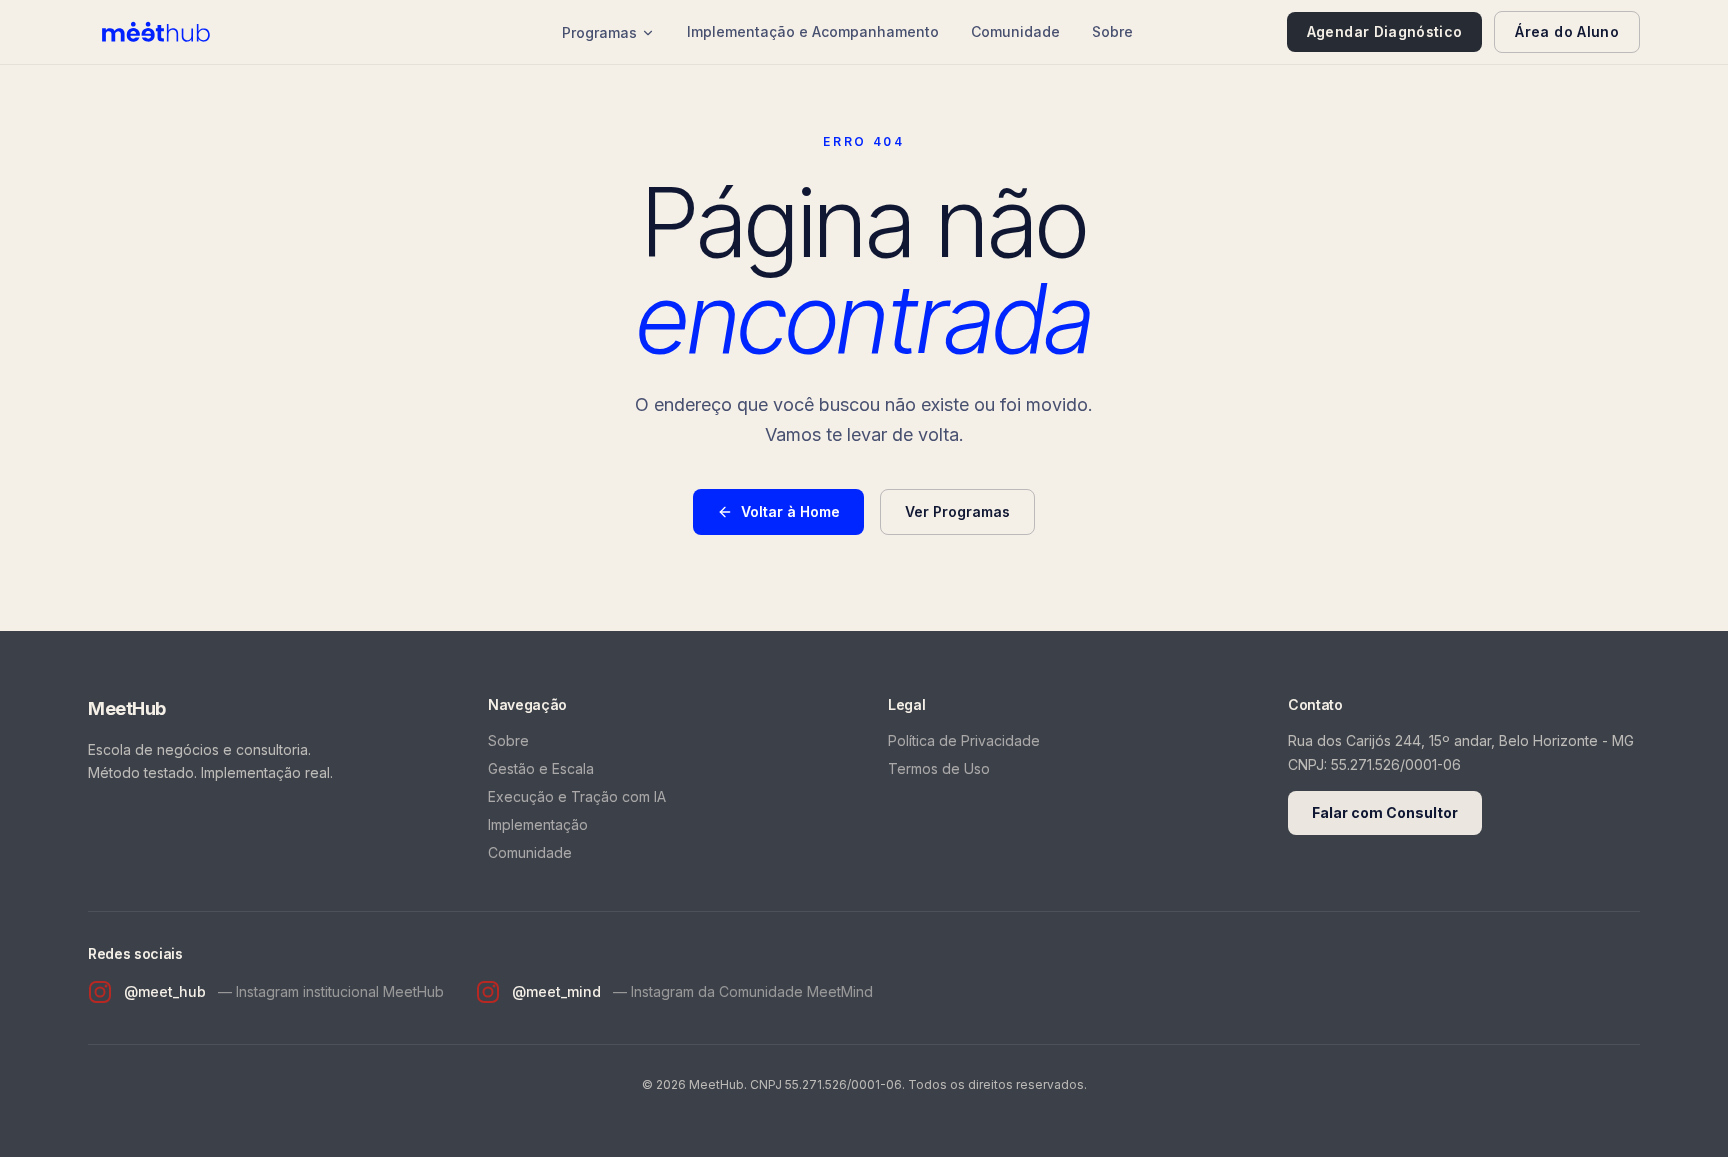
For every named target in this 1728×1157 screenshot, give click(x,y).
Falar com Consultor (1385, 812)
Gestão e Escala (541, 768)
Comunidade (1015, 31)
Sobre (1112, 31)
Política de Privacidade (964, 740)
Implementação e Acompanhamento (813, 31)
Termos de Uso (939, 768)
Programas (599, 32)
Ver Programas (957, 511)
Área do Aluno (1567, 31)
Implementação (538, 824)
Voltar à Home (790, 511)
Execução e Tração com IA (577, 796)
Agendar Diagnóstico (1385, 31)
